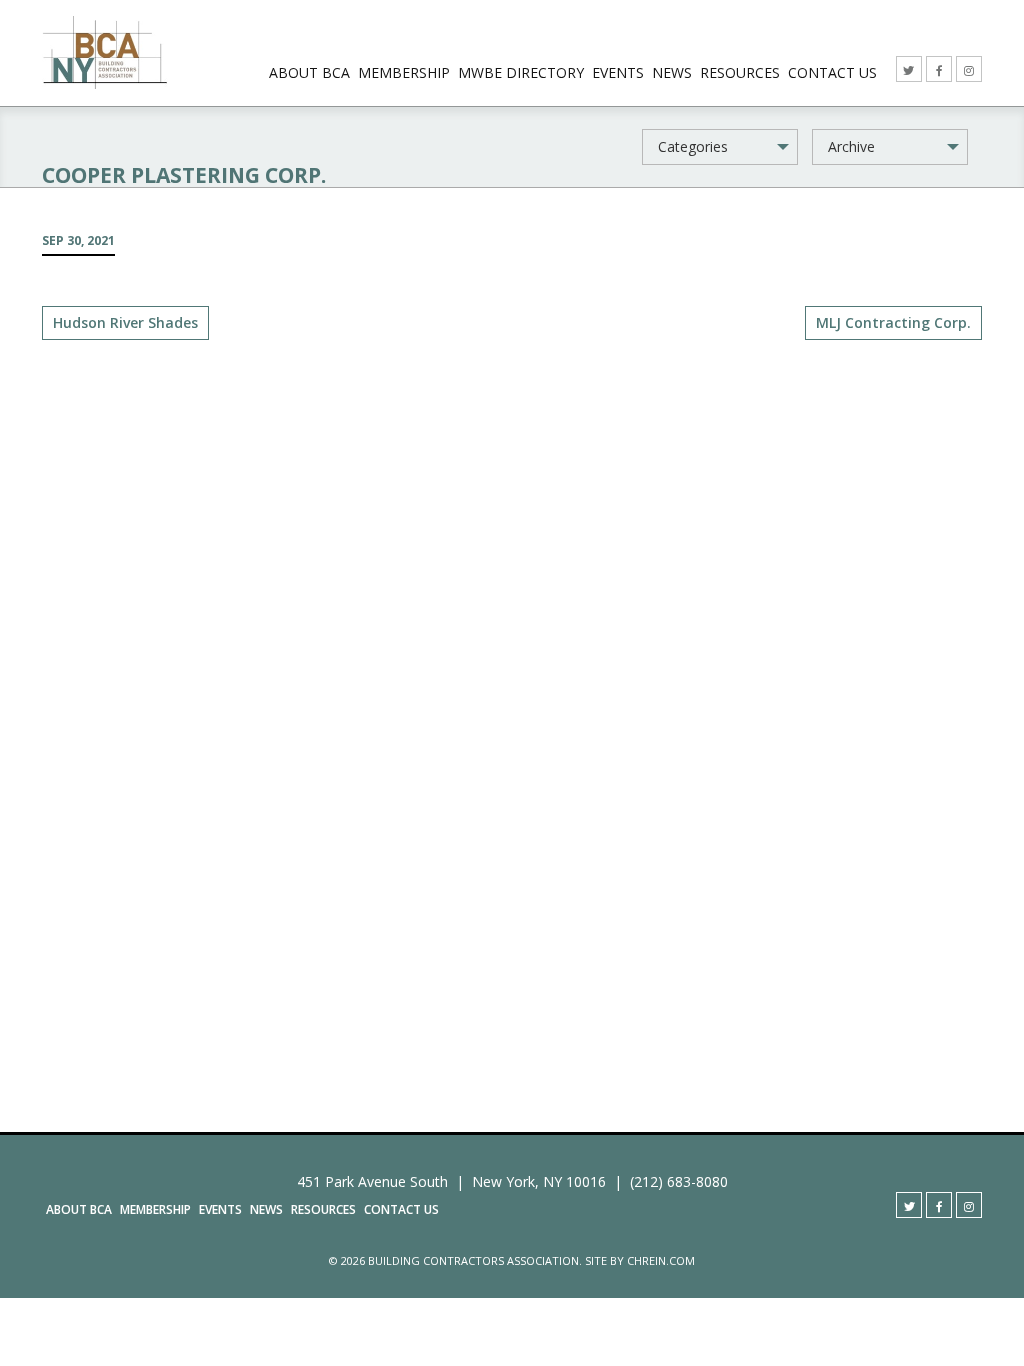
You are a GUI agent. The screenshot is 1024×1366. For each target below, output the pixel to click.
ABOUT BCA (309, 72)
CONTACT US (832, 72)
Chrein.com (661, 1260)
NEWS (672, 72)
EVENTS (618, 72)
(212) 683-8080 (679, 1181)
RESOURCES (740, 72)
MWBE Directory (521, 72)
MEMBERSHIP (404, 72)
